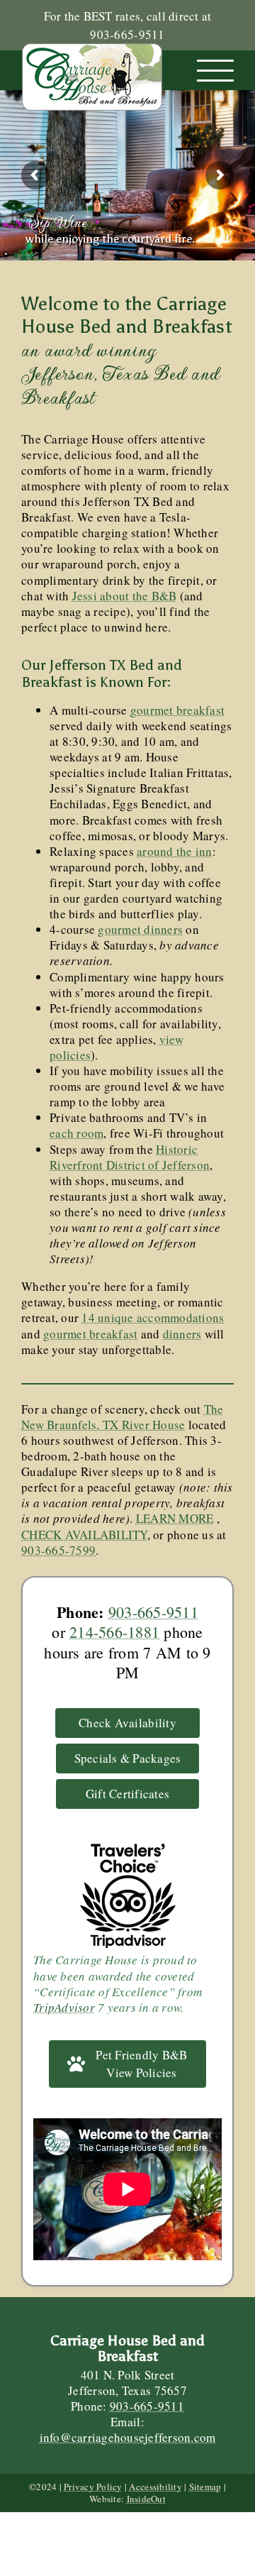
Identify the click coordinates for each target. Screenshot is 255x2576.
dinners (182, 1334)
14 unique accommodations (153, 1317)
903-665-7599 (58, 1550)
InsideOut (146, 2499)
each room (76, 1133)
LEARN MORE (175, 1518)
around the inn (175, 851)
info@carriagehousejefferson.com (128, 2437)
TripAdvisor (64, 2007)
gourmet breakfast (177, 710)
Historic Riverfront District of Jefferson (130, 1157)
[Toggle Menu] (216, 71)
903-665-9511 (153, 1612)
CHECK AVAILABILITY (84, 1535)
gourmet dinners (140, 929)
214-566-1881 (114, 1632)
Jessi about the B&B (125, 596)
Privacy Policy (93, 2487)
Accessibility (155, 2487)
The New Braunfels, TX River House (123, 1417)
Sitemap (205, 2487)
